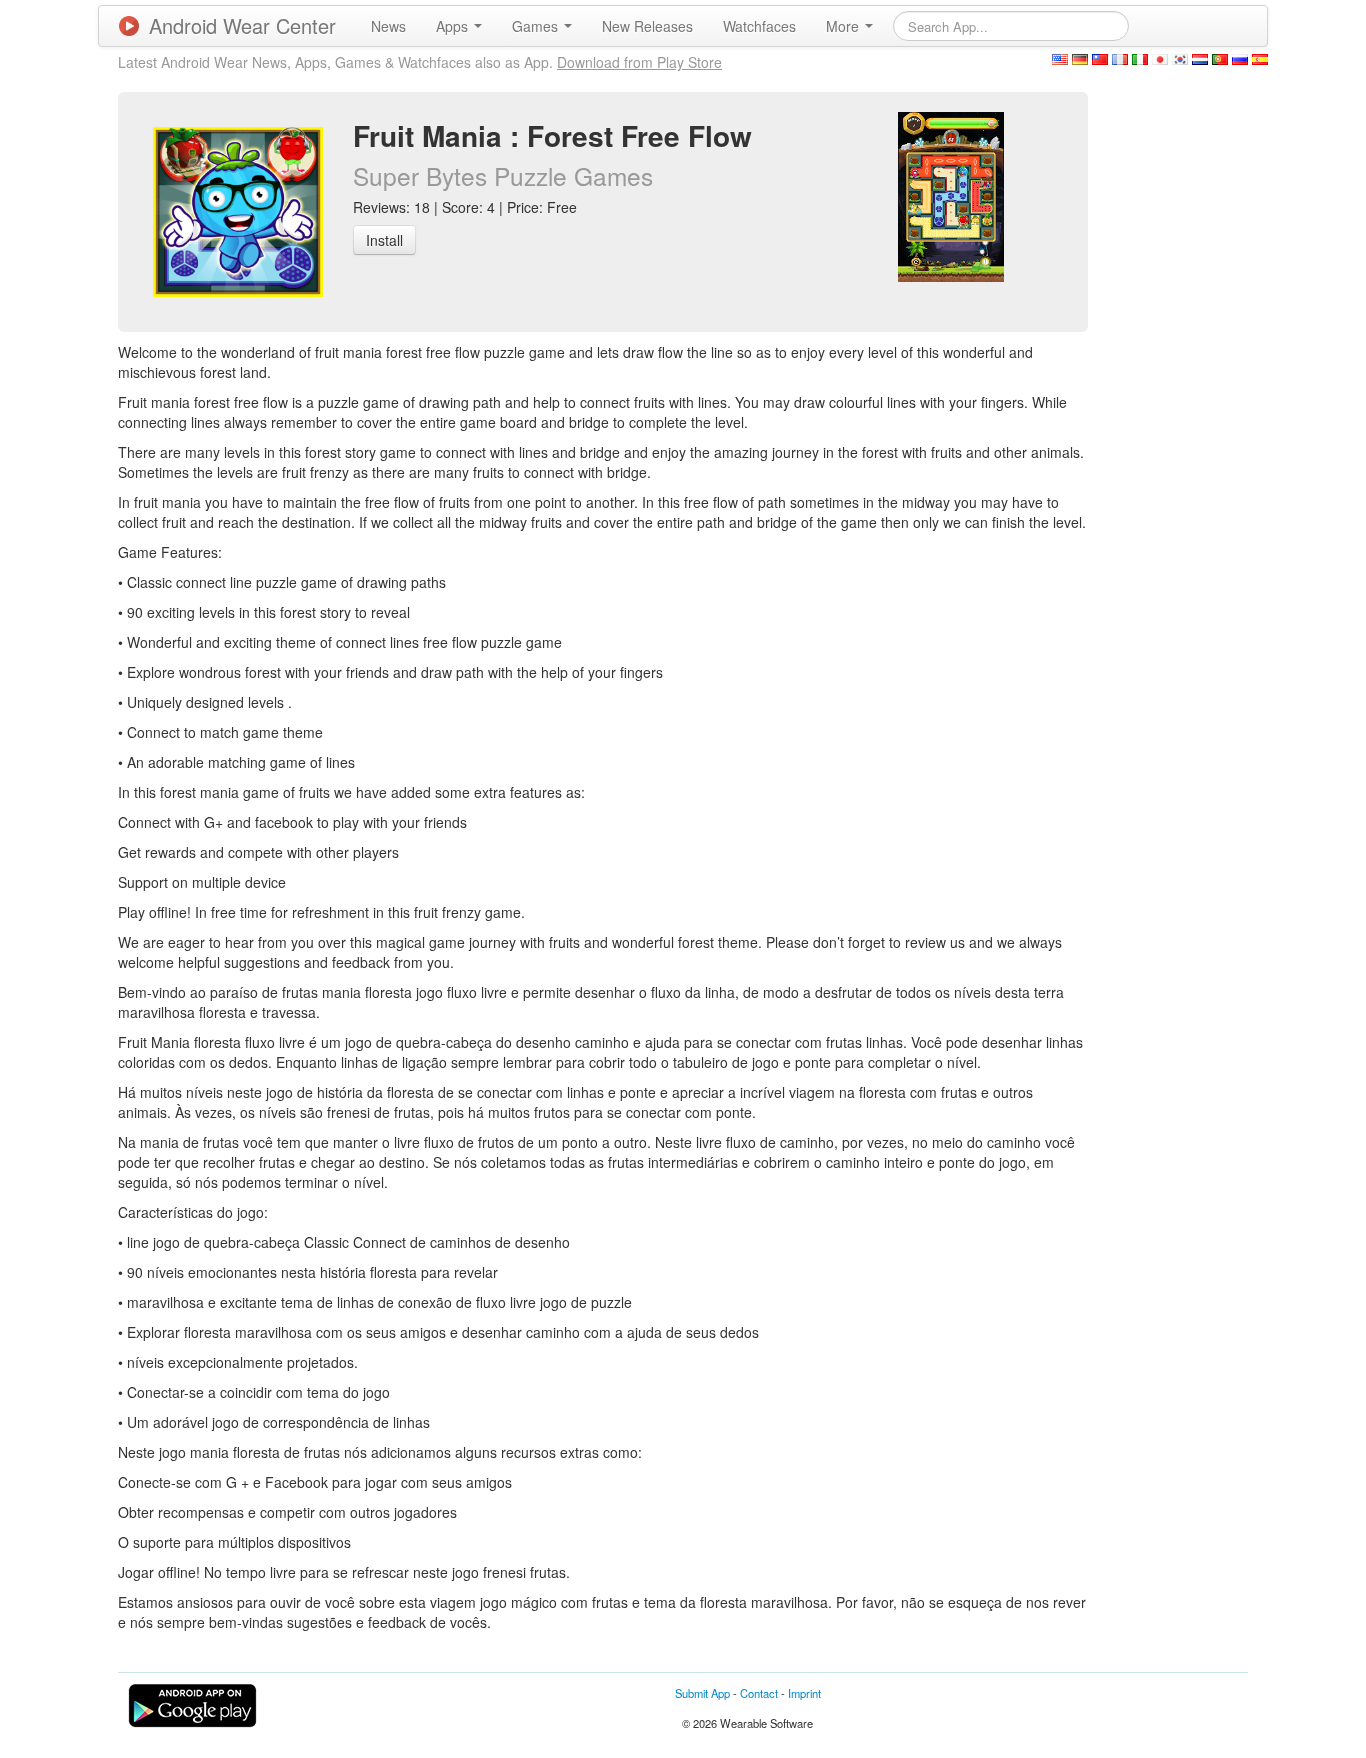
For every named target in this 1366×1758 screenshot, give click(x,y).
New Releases (647, 26)
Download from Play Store (639, 62)
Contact (759, 1693)
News (388, 26)
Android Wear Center (242, 25)
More (844, 26)
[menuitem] (388, 26)
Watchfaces (759, 26)
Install (384, 240)
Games (537, 26)
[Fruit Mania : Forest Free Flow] (951, 195)
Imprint (804, 1693)
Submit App (702, 1693)
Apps (454, 26)
